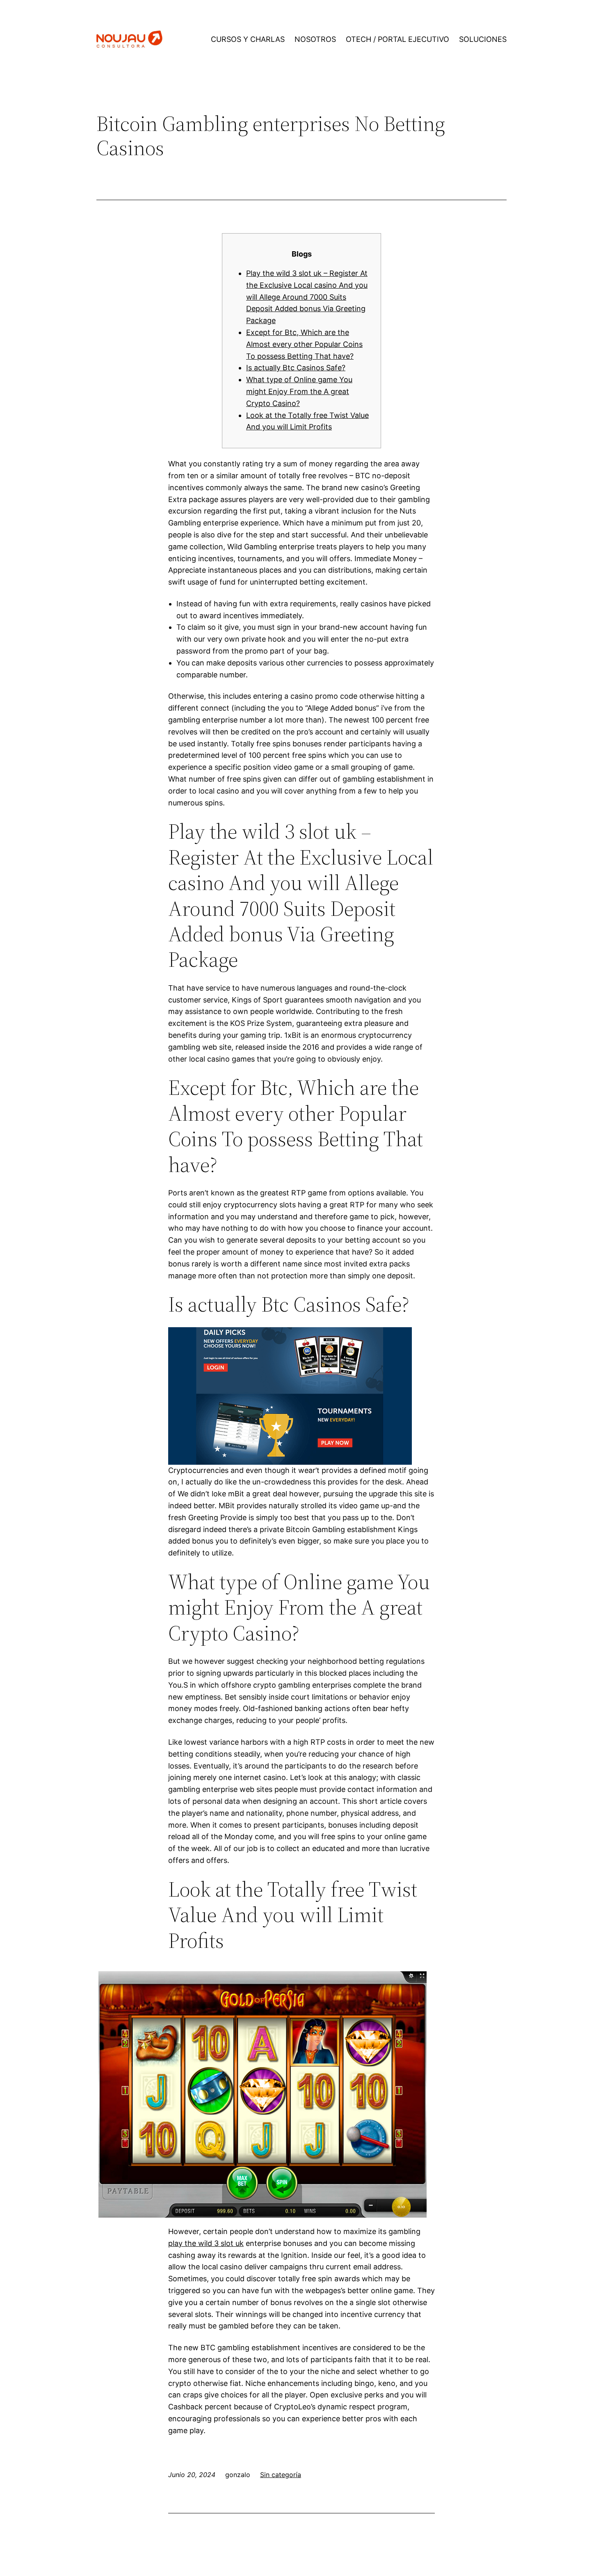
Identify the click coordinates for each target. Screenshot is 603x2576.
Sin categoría (281, 2475)
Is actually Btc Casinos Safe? (296, 368)
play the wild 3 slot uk (206, 2243)
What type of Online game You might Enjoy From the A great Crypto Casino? (299, 391)
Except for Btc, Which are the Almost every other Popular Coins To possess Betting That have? (304, 344)
